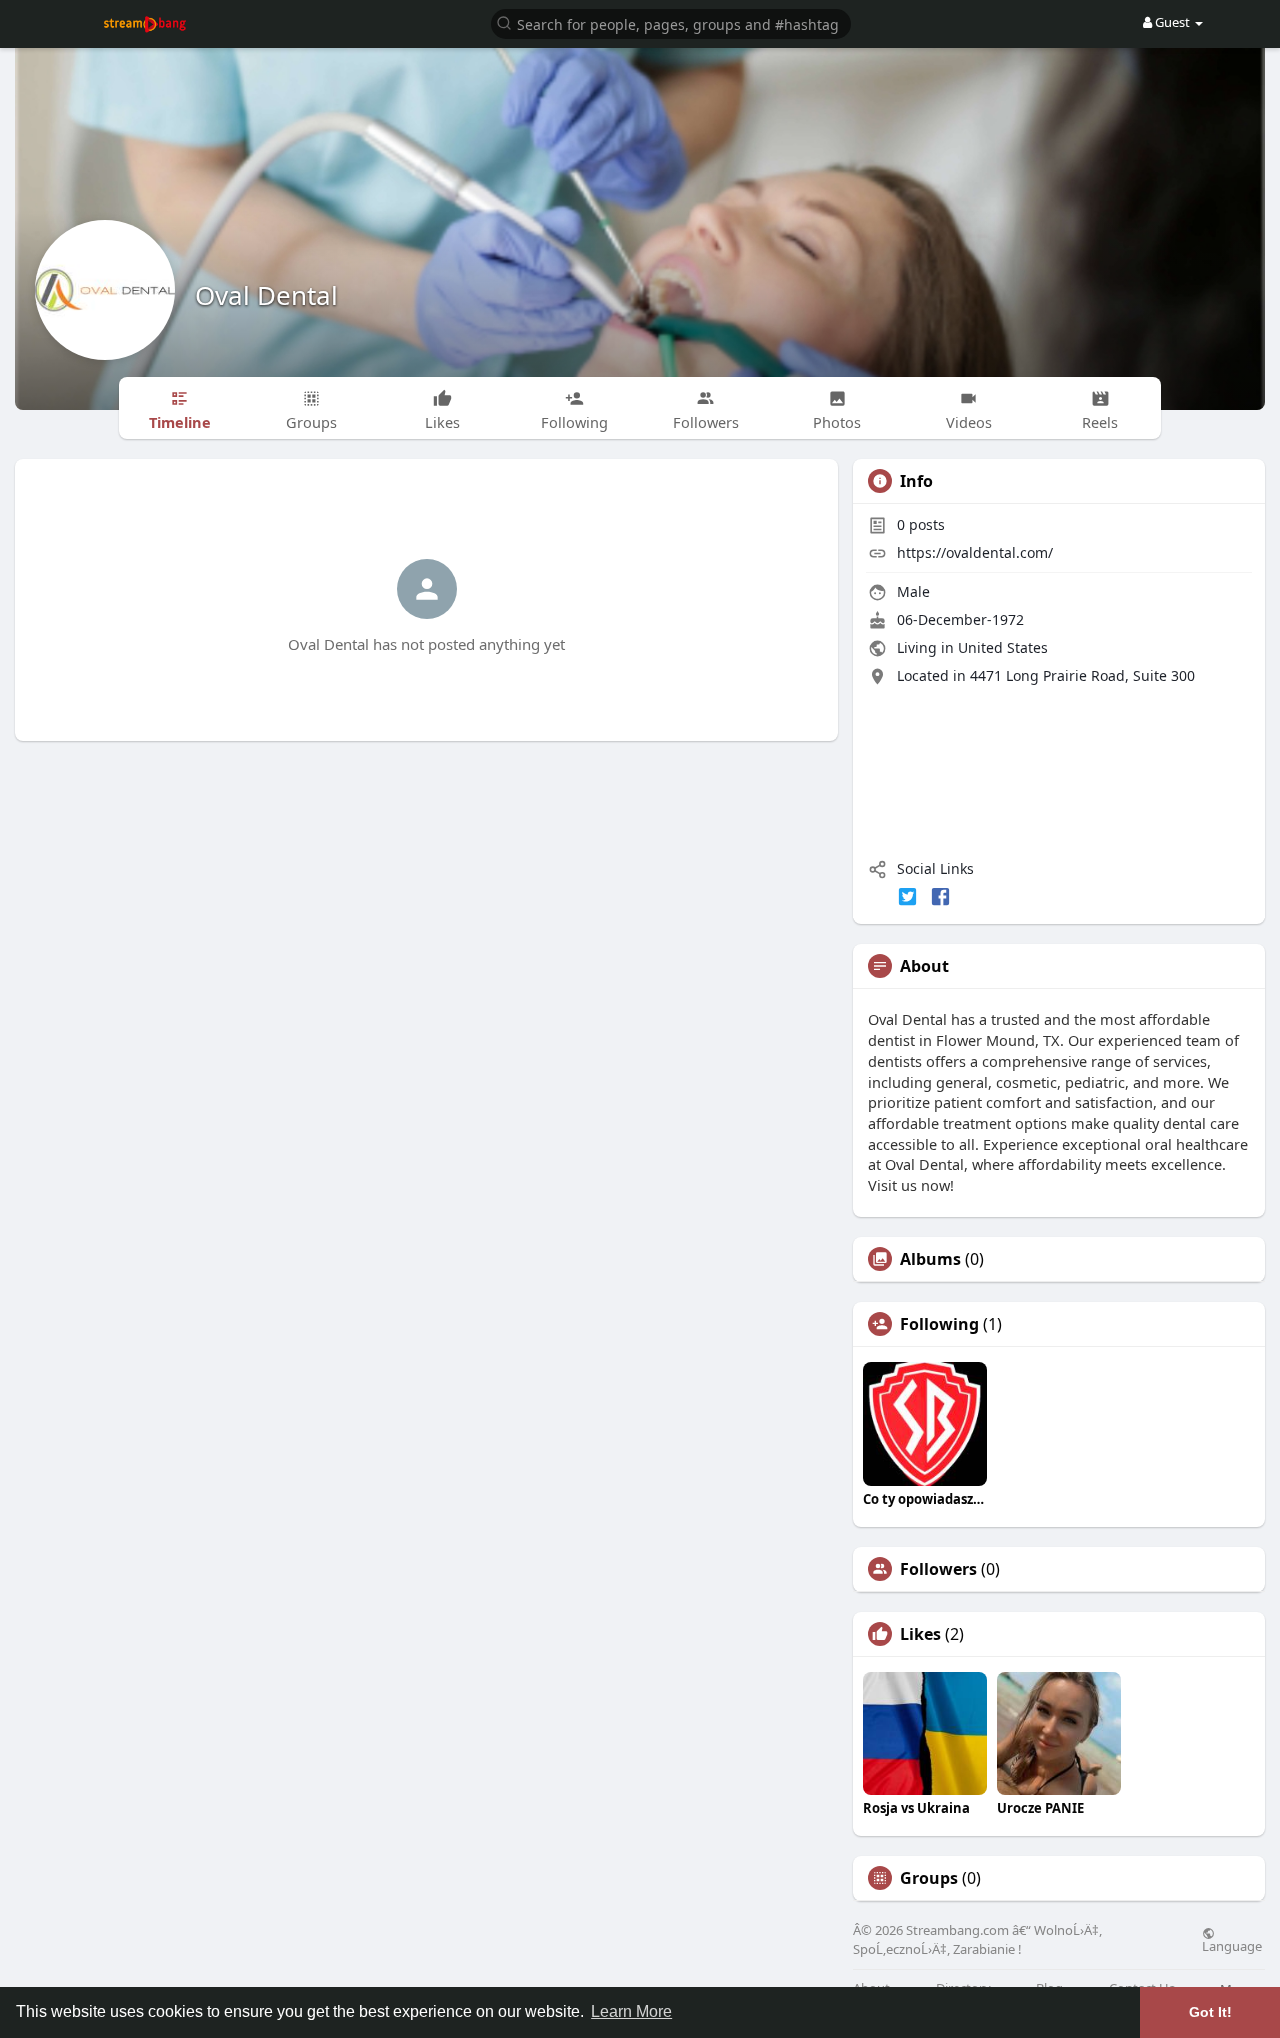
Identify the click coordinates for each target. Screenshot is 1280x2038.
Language (1232, 1945)
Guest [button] (1172, 22)
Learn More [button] (631, 2011)
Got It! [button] (1210, 2012)
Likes (920, 1634)
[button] (671, 22)
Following (939, 1324)
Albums (930, 1259)
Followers (938, 1569)
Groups (929, 1878)
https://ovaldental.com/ (975, 552)
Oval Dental (266, 295)
